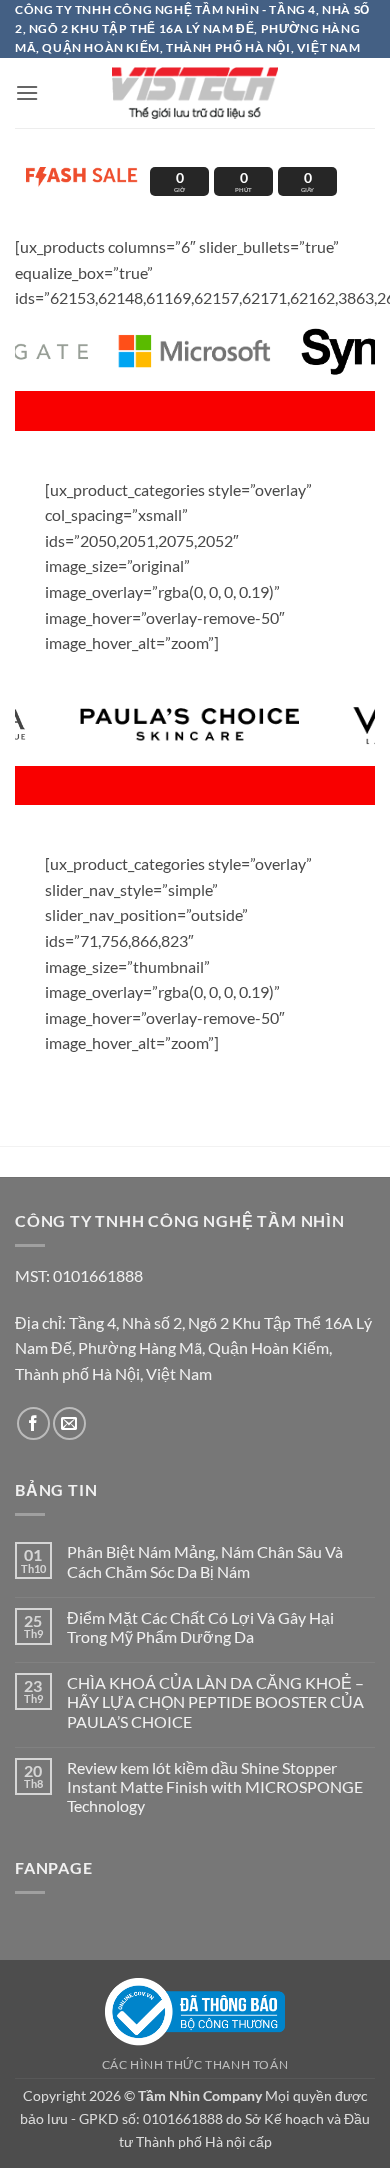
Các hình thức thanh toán (195, 2064)
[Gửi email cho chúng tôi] (69, 1423)
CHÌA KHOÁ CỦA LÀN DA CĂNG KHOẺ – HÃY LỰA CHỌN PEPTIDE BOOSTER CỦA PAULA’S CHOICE (215, 1701)
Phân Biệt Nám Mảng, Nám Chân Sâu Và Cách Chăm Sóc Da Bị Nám (205, 1561)
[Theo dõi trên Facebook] (33, 1423)
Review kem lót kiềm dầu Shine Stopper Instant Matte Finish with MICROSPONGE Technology (215, 1786)
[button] (27, 92)
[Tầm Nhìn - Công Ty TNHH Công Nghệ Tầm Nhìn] (195, 93)
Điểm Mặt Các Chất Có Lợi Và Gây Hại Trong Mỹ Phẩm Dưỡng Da (200, 1627)
